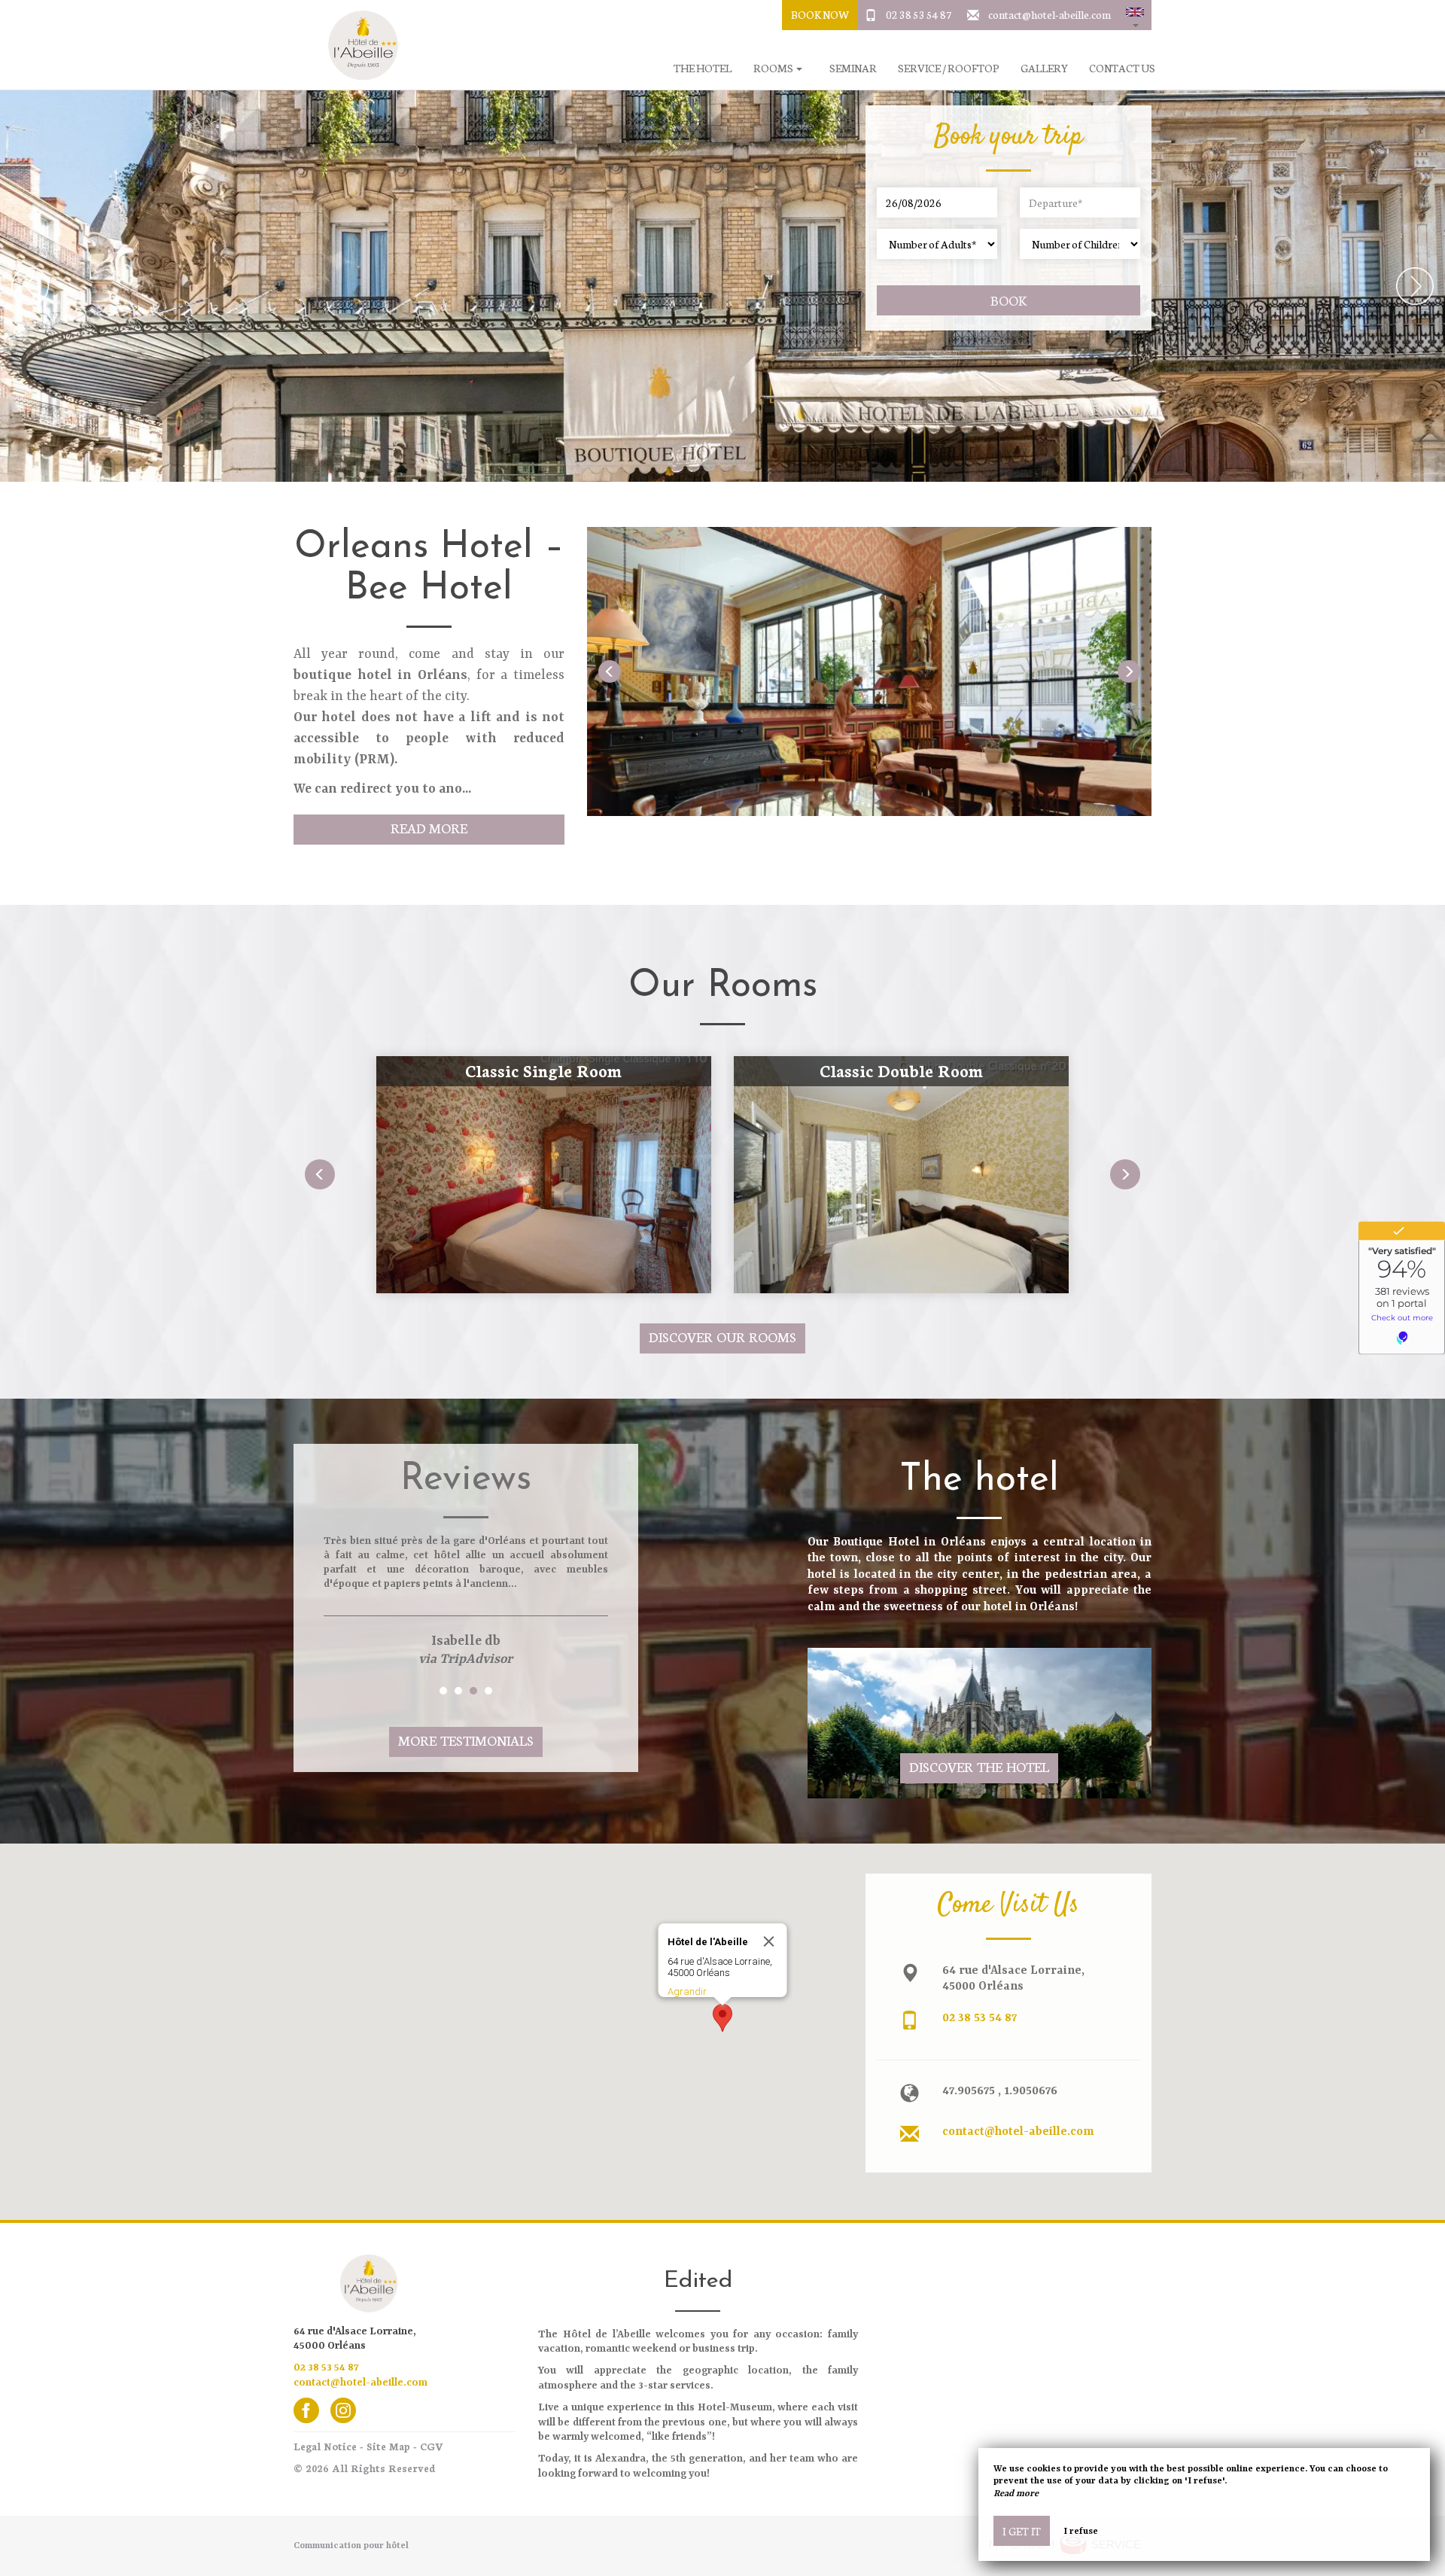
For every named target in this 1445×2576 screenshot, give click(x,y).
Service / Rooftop (948, 68)
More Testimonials (466, 1740)
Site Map (388, 2446)
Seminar (853, 68)
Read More (429, 828)
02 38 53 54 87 (919, 14)
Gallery (1044, 68)
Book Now (820, 14)
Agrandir (687, 1991)
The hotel (703, 68)
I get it (1022, 2531)
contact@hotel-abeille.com (1050, 14)
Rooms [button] (774, 68)
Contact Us (1122, 68)
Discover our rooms (722, 1337)
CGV (432, 2446)
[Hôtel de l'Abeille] (357, 45)
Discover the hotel (979, 1766)
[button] (1135, 15)
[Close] (769, 1941)
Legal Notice (325, 2446)
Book (1008, 300)
